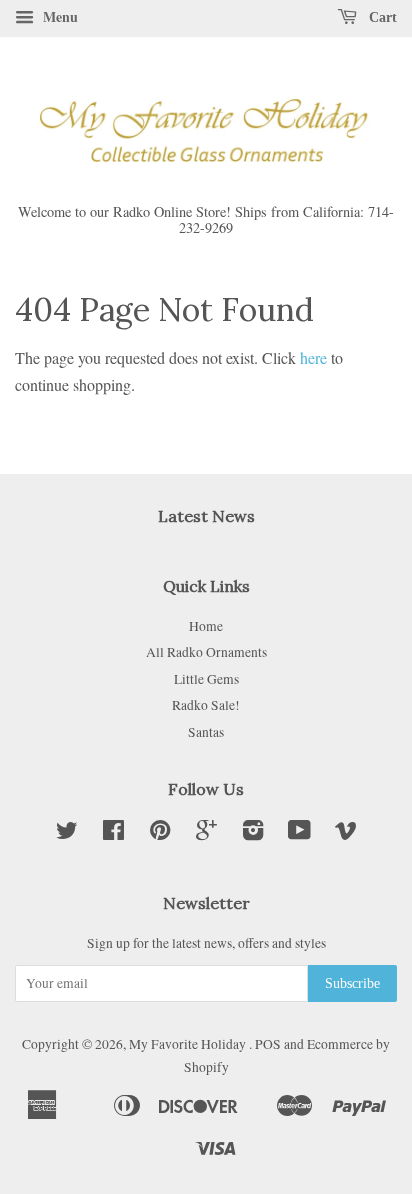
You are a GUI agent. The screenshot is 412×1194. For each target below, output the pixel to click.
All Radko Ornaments (206, 652)
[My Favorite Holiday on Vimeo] (346, 834)
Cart (381, 17)
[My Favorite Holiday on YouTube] (299, 834)
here (313, 357)
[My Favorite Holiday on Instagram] (253, 834)
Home (206, 626)
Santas (206, 732)
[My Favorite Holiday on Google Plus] (206, 834)
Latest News (206, 516)
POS (268, 1044)
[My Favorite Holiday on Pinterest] (160, 834)
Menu (58, 16)
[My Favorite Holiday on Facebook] (113, 834)
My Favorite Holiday (189, 1044)
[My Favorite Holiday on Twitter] (67, 834)
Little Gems (206, 679)
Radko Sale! (206, 705)
